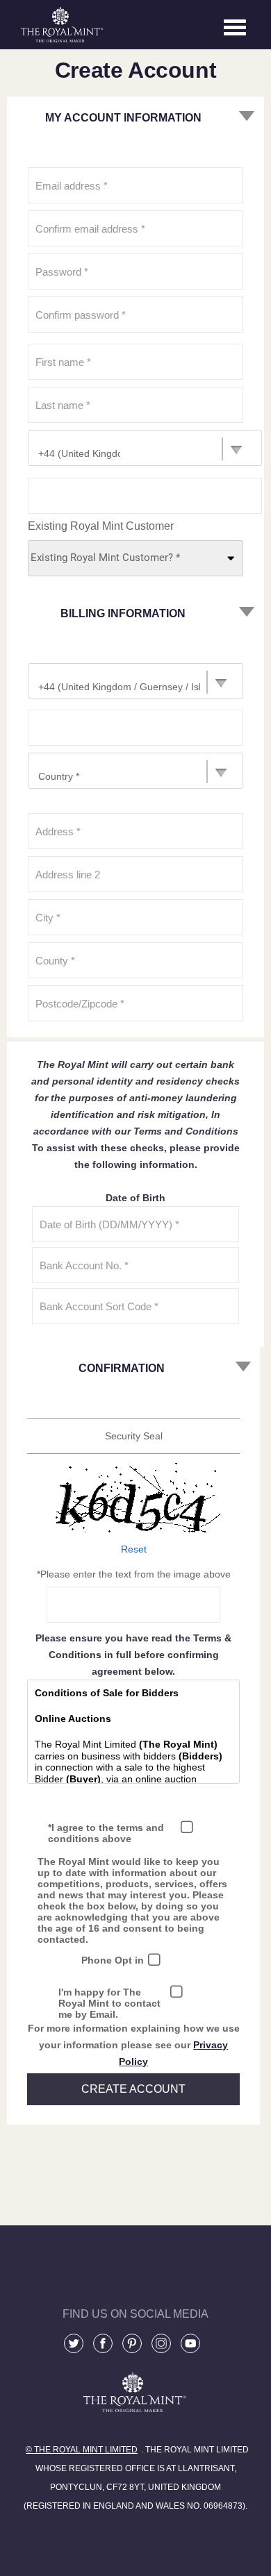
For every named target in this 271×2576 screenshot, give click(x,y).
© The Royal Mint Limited (82, 2450)
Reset (134, 1549)
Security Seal (134, 1436)
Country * (59, 776)
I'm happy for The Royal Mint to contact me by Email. (109, 2003)
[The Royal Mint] (135, 2420)
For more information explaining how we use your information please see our (134, 2045)
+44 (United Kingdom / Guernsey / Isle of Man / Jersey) (79, 453)
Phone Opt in (113, 1960)
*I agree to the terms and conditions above (106, 1833)
